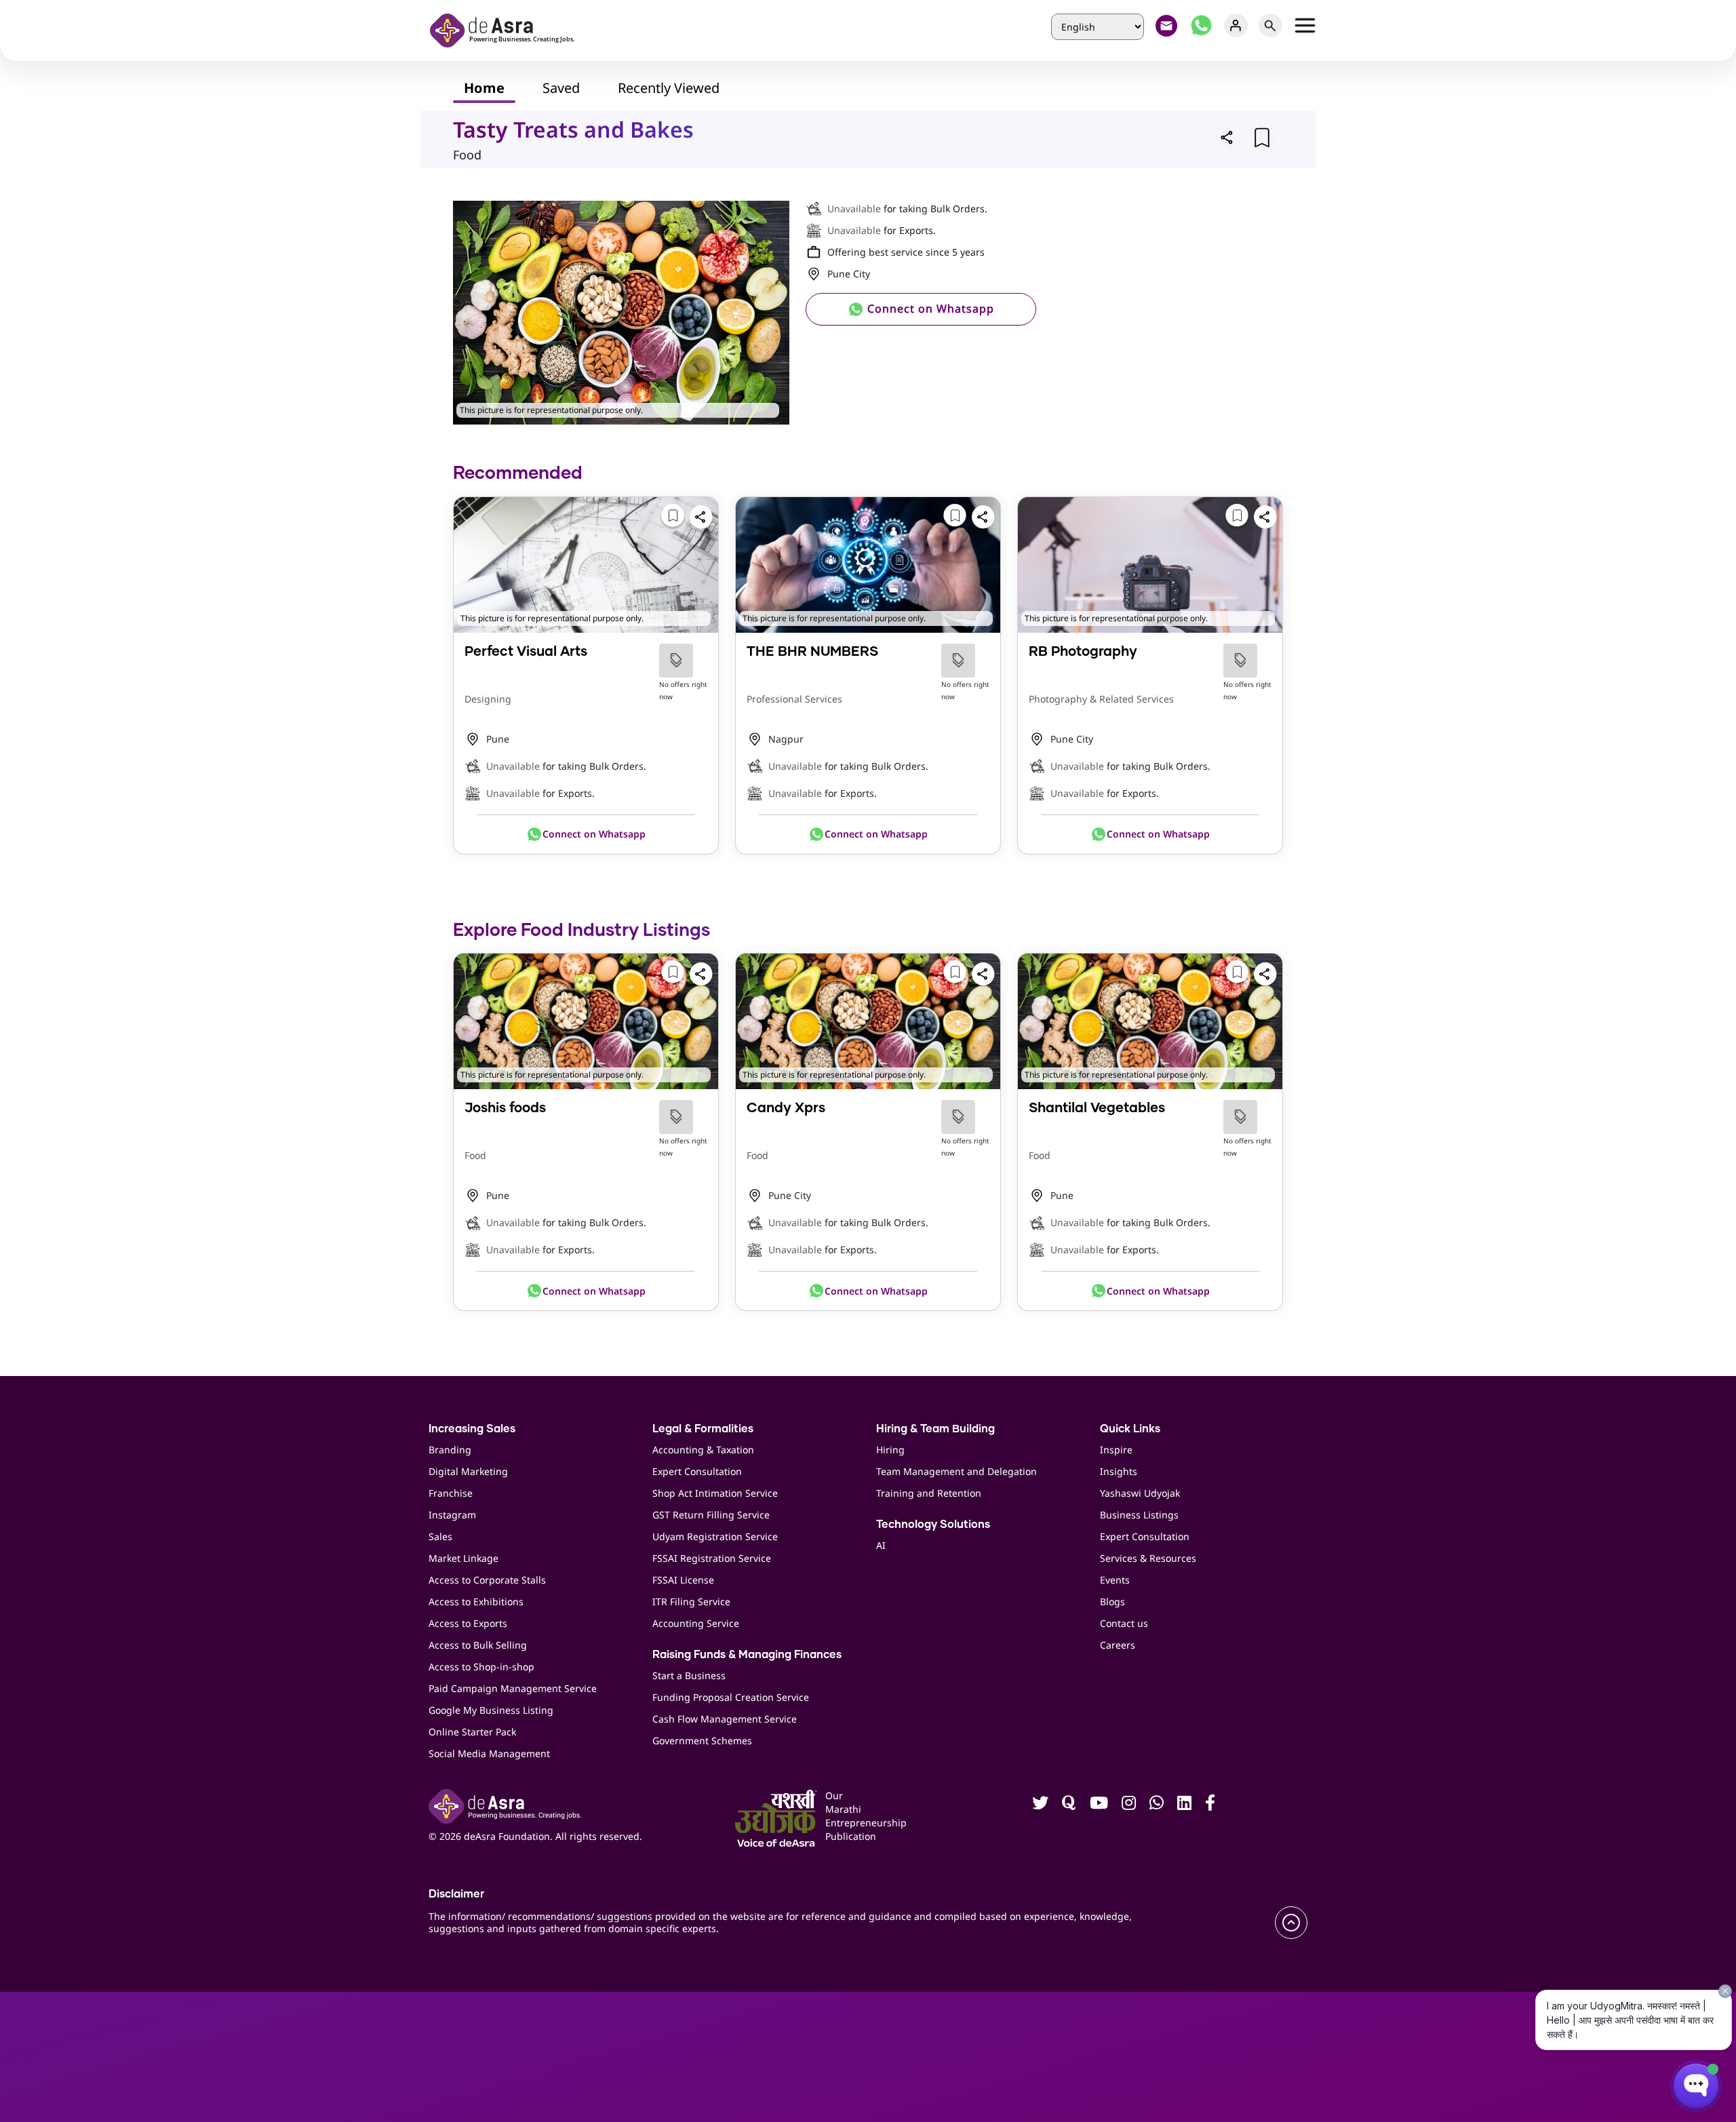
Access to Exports (468, 1623)
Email (1167, 25)
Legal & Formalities (703, 1429)
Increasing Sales (472, 1429)
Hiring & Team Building (935, 1429)
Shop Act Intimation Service (715, 1493)
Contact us (1124, 1623)
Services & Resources (1148, 1558)
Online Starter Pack (472, 1732)
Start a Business (689, 1675)
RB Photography (1083, 652)
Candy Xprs (786, 1108)
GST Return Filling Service (711, 1515)
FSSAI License (683, 1580)
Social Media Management (489, 1753)
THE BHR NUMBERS (812, 652)
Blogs (1112, 1602)
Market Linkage (463, 1558)
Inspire (1116, 1450)
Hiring (890, 1450)
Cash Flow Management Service (725, 1719)
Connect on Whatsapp (929, 309)
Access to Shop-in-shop (481, 1667)
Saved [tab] (561, 88)
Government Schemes (702, 1741)
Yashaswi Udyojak (1140, 1493)
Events (1115, 1580)
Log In (1236, 25)
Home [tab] (484, 88)
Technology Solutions (933, 1525)
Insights (1119, 1471)
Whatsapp (1201, 25)
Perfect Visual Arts (526, 652)
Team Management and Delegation (956, 1471)
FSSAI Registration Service (712, 1558)
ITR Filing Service (691, 1602)
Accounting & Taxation (703, 1450)
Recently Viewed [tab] (669, 88)
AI (881, 1545)
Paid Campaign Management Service (513, 1688)
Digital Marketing (468, 1471)
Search (1270, 25)
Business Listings (1139, 1515)
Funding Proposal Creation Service (731, 1697)
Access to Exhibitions (476, 1602)
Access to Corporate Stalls (487, 1580)
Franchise (451, 1493)
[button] (1227, 137)
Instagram (452, 1515)
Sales (440, 1536)
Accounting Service (696, 1623)
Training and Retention (929, 1493)
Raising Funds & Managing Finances (747, 1655)
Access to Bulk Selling (478, 1645)
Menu (1305, 25)
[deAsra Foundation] (507, 29)
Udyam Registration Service (715, 1536)
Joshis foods (505, 1108)
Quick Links (1130, 1429)
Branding (450, 1450)
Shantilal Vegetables (1097, 1108)
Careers (1118, 1645)
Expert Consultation (697, 1471)
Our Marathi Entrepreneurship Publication (846, 1816)
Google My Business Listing (491, 1710)
